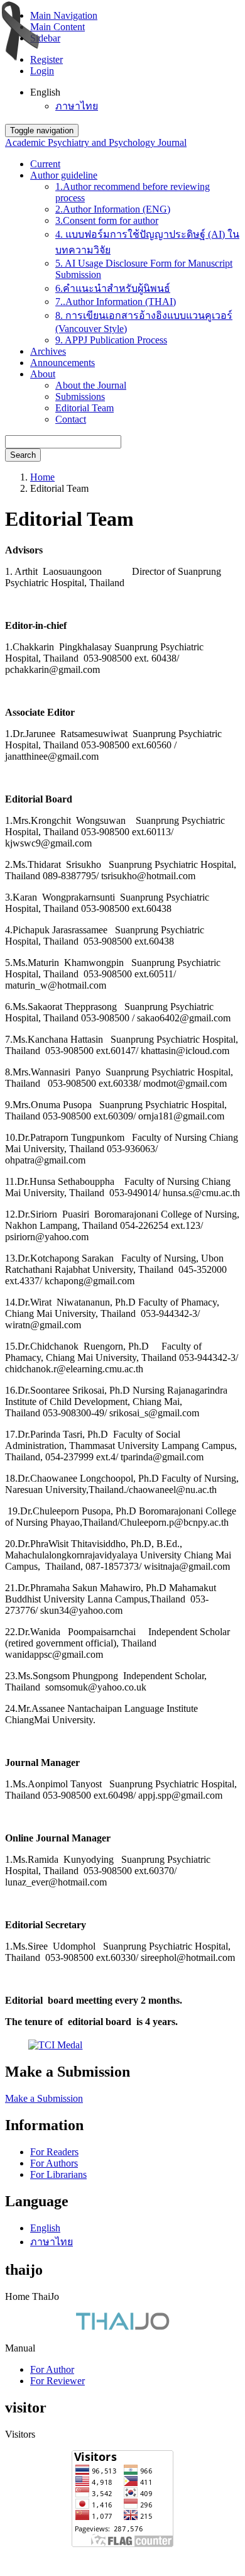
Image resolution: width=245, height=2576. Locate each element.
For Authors (54, 2163)
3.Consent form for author (107, 220)
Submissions (80, 397)
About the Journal (91, 385)
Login (42, 71)
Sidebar (45, 38)
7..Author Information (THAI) (116, 302)
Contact (71, 419)
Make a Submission (44, 2098)
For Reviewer (57, 2381)
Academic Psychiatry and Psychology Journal (96, 142)
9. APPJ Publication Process (111, 340)
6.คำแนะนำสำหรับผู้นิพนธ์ (113, 288)
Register (46, 59)
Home (42, 477)
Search (23, 455)
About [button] (43, 374)
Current (45, 164)
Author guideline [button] (64, 175)
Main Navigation (64, 15)
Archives (48, 351)
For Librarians (58, 2174)
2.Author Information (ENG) (113, 209)
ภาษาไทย (77, 106)
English (45, 2228)
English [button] (45, 92)
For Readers (54, 2152)
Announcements (63, 363)
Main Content (57, 27)
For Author (52, 2369)
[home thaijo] (122, 2327)
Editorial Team (84, 408)
